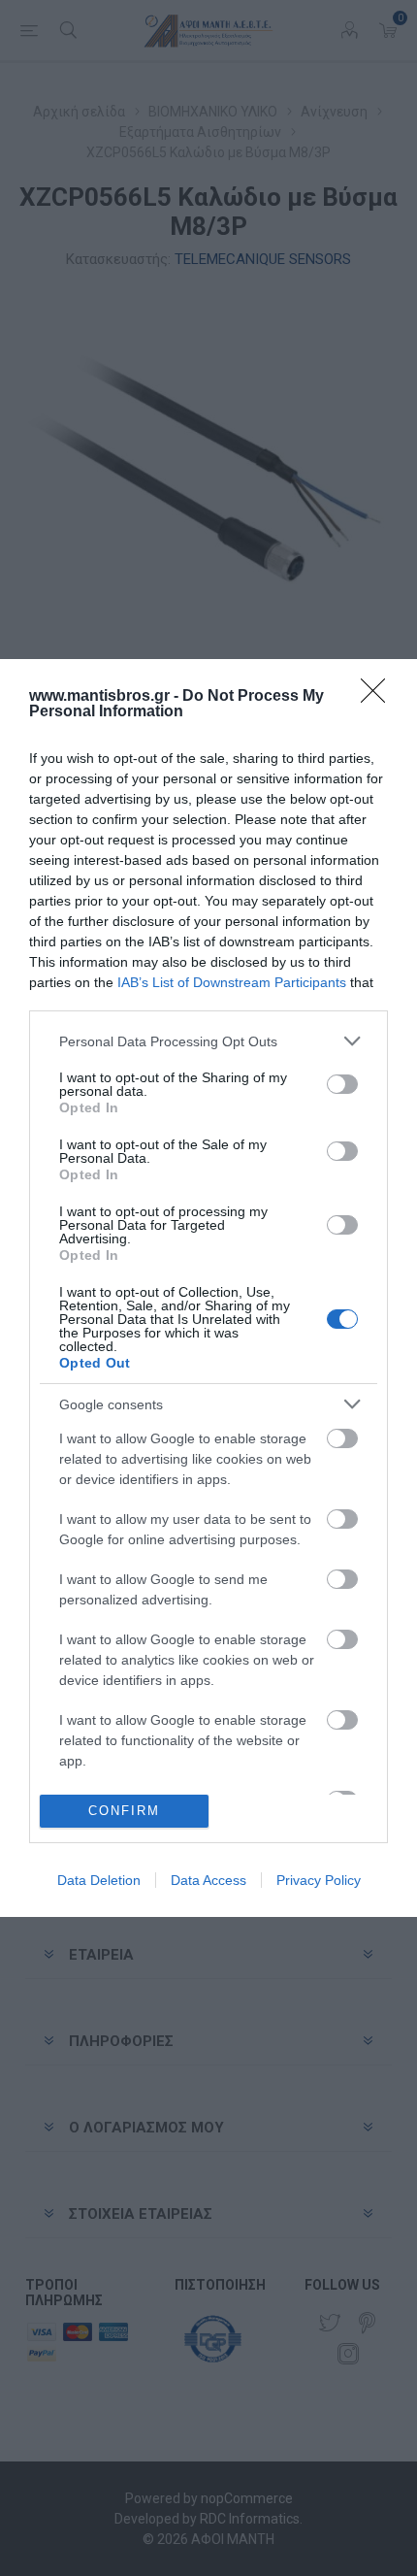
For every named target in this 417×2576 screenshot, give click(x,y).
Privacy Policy (319, 1880)
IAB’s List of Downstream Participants (232, 982)
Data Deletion (99, 1880)
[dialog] (208, 1288)
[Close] (379, 697)
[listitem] (208, 1041)
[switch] (342, 1084)
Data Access (208, 1880)
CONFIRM (124, 1811)
